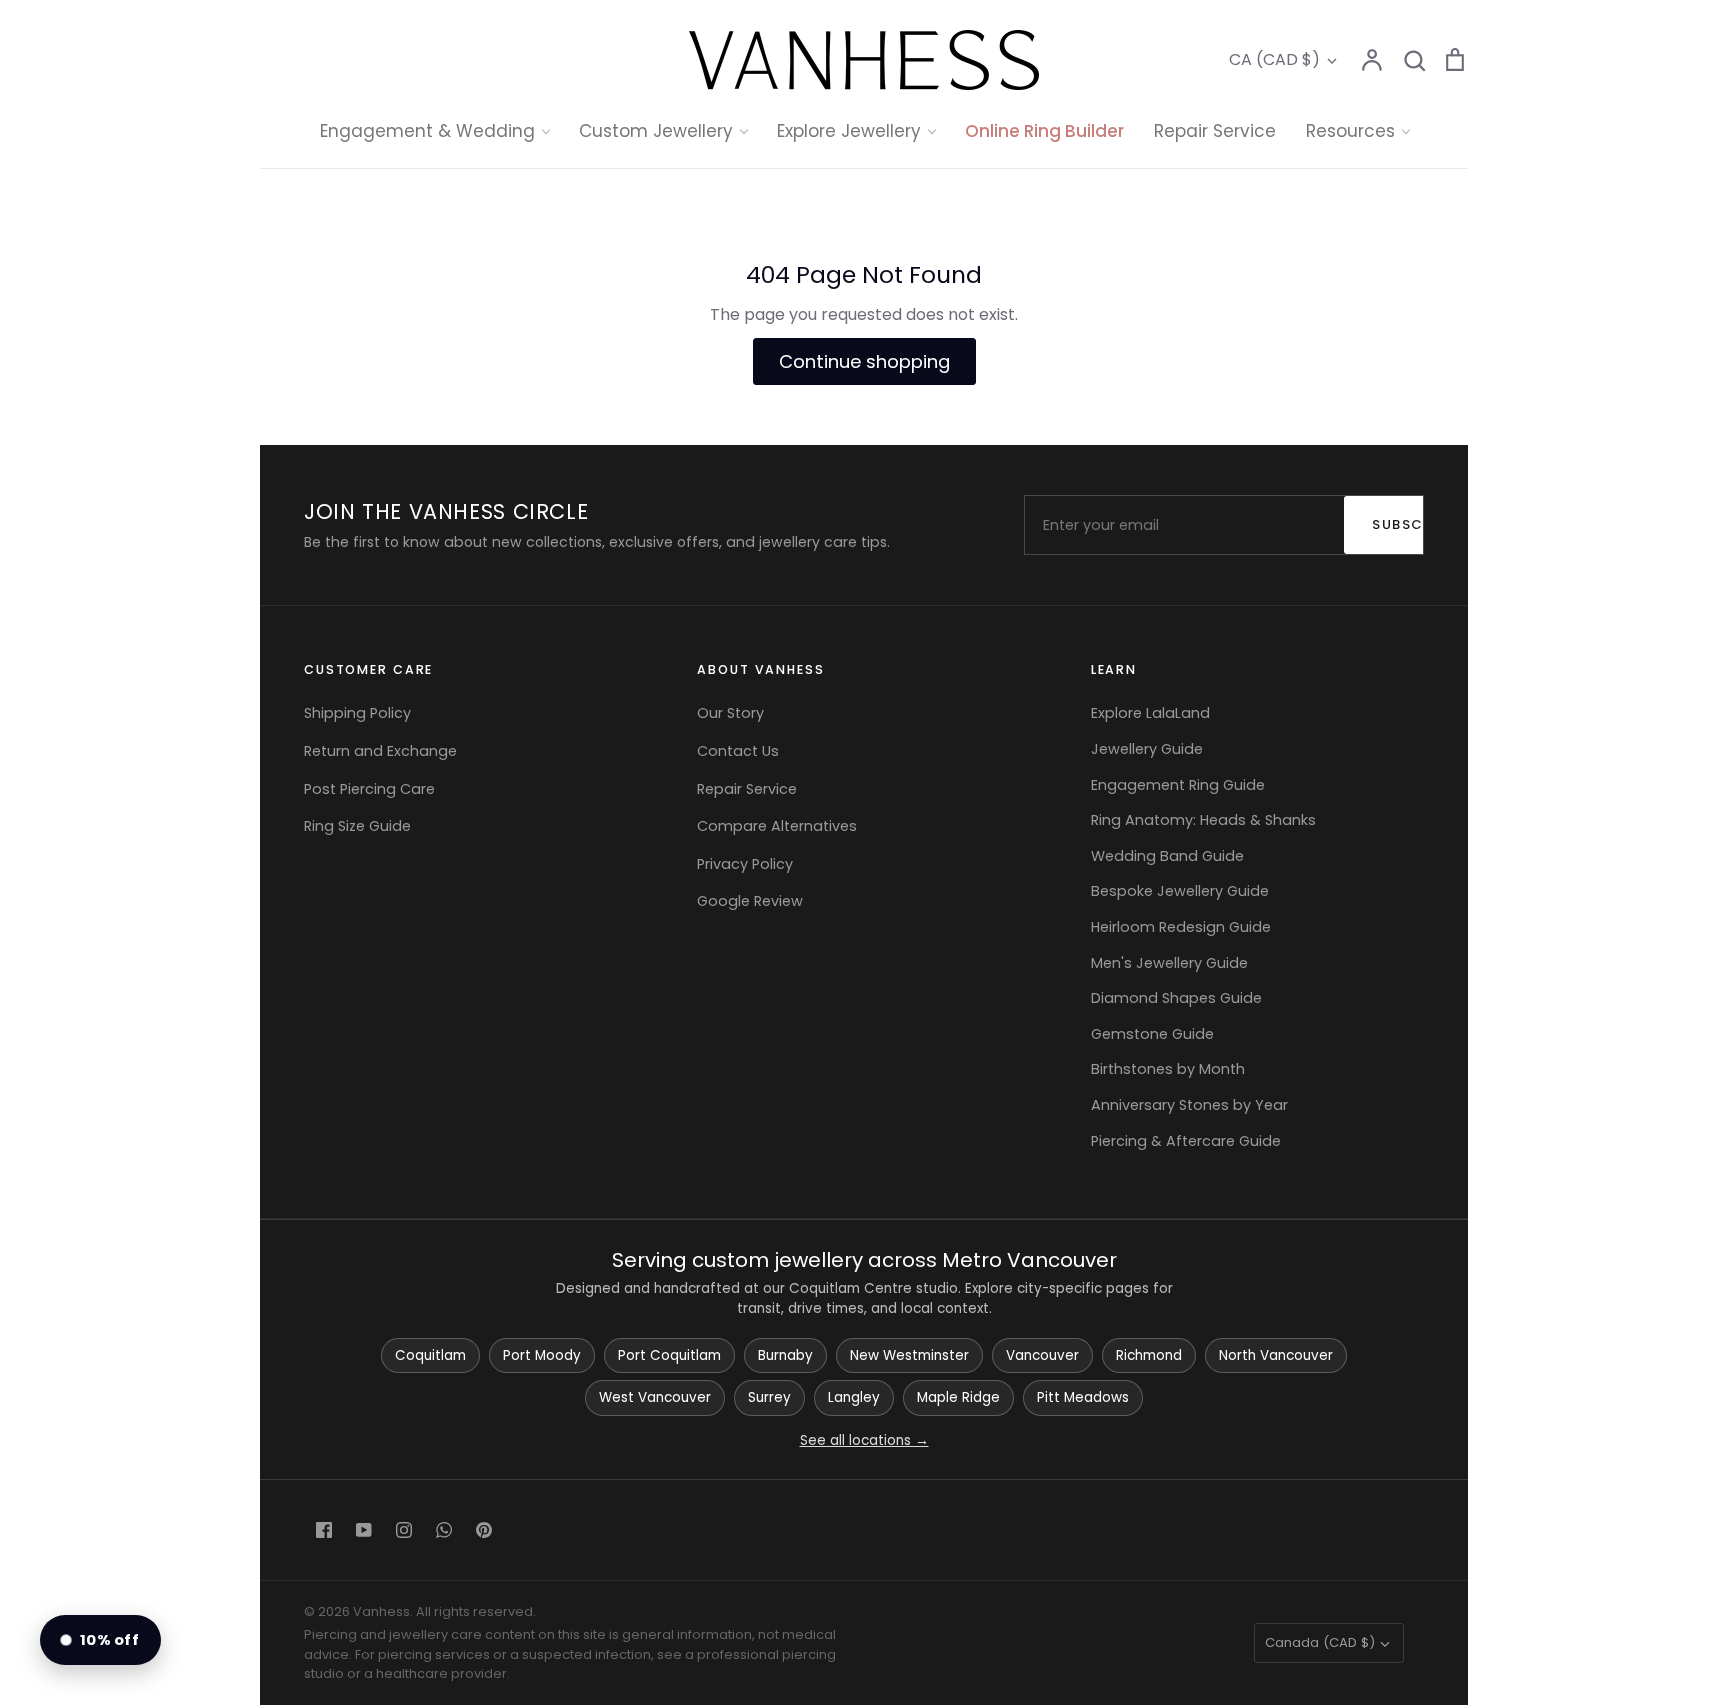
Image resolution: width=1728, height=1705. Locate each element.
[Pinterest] (484, 1530)
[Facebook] (324, 1530)
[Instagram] (404, 1530)
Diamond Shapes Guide (1176, 998)
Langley (854, 1397)
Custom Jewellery (656, 131)
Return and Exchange (380, 751)
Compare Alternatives (777, 826)
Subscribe (1408, 524)
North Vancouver (1276, 1355)
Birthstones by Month (1168, 1069)
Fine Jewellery (864, 338)
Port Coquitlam (669, 1355)
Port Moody (542, 1355)
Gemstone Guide (1152, 1034)
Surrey (769, 1397)
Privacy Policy (745, 864)
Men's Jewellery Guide (1169, 963)
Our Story (730, 713)
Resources (1350, 131)
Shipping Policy (357, 713)
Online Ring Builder (1044, 131)
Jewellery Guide (1147, 749)
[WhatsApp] (444, 1530)
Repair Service (1215, 131)
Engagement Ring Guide (1178, 785)
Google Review (750, 901)
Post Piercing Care (369, 789)
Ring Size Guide (357, 826)
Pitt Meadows (1083, 1397)
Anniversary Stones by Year (1189, 1105)
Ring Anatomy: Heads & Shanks (1203, 820)
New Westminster (909, 1355)
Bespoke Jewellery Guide (1180, 891)
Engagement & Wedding (427, 131)
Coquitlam (430, 1355)
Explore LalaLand (1150, 713)
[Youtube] (364, 1530)
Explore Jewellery (849, 131)
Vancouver (1042, 1355)
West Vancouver (655, 1397)
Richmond (1149, 1355)
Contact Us (738, 751)
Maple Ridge (958, 1397)
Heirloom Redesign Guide (1181, 927)
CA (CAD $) (1274, 59)
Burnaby (785, 1355)
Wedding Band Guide (1167, 856)
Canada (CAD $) (1320, 1642)
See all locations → (864, 1440)
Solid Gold (849, 299)
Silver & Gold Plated (885, 376)
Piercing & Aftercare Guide (1186, 1141)
